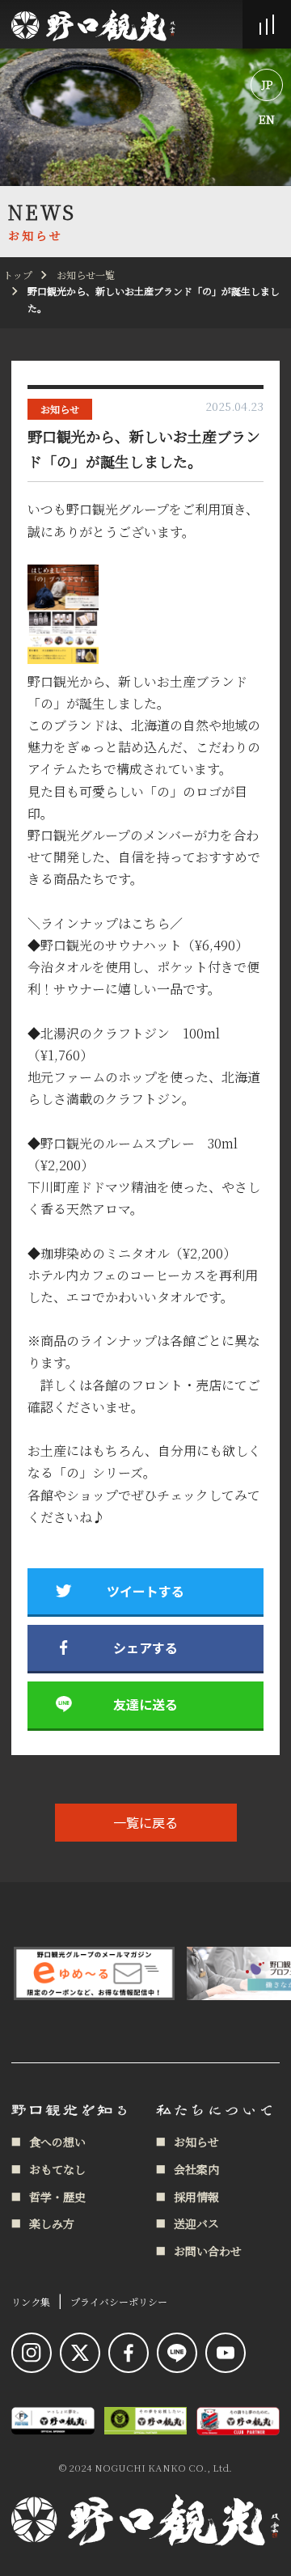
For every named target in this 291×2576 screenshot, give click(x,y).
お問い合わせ (208, 2251)
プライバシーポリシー (119, 2301)
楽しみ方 (52, 2223)
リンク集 (31, 2301)
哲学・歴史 (57, 2197)
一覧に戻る (145, 1822)
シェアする (145, 1648)
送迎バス (196, 2223)
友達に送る (145, 1704)
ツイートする (145, 1591)
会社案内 (196, 2169)
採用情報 (196, 2197)
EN (267, 119)
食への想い (57, 2142)
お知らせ (60, 409)
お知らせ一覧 (86, 275)
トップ (18, 275)
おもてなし (57, 2169)
